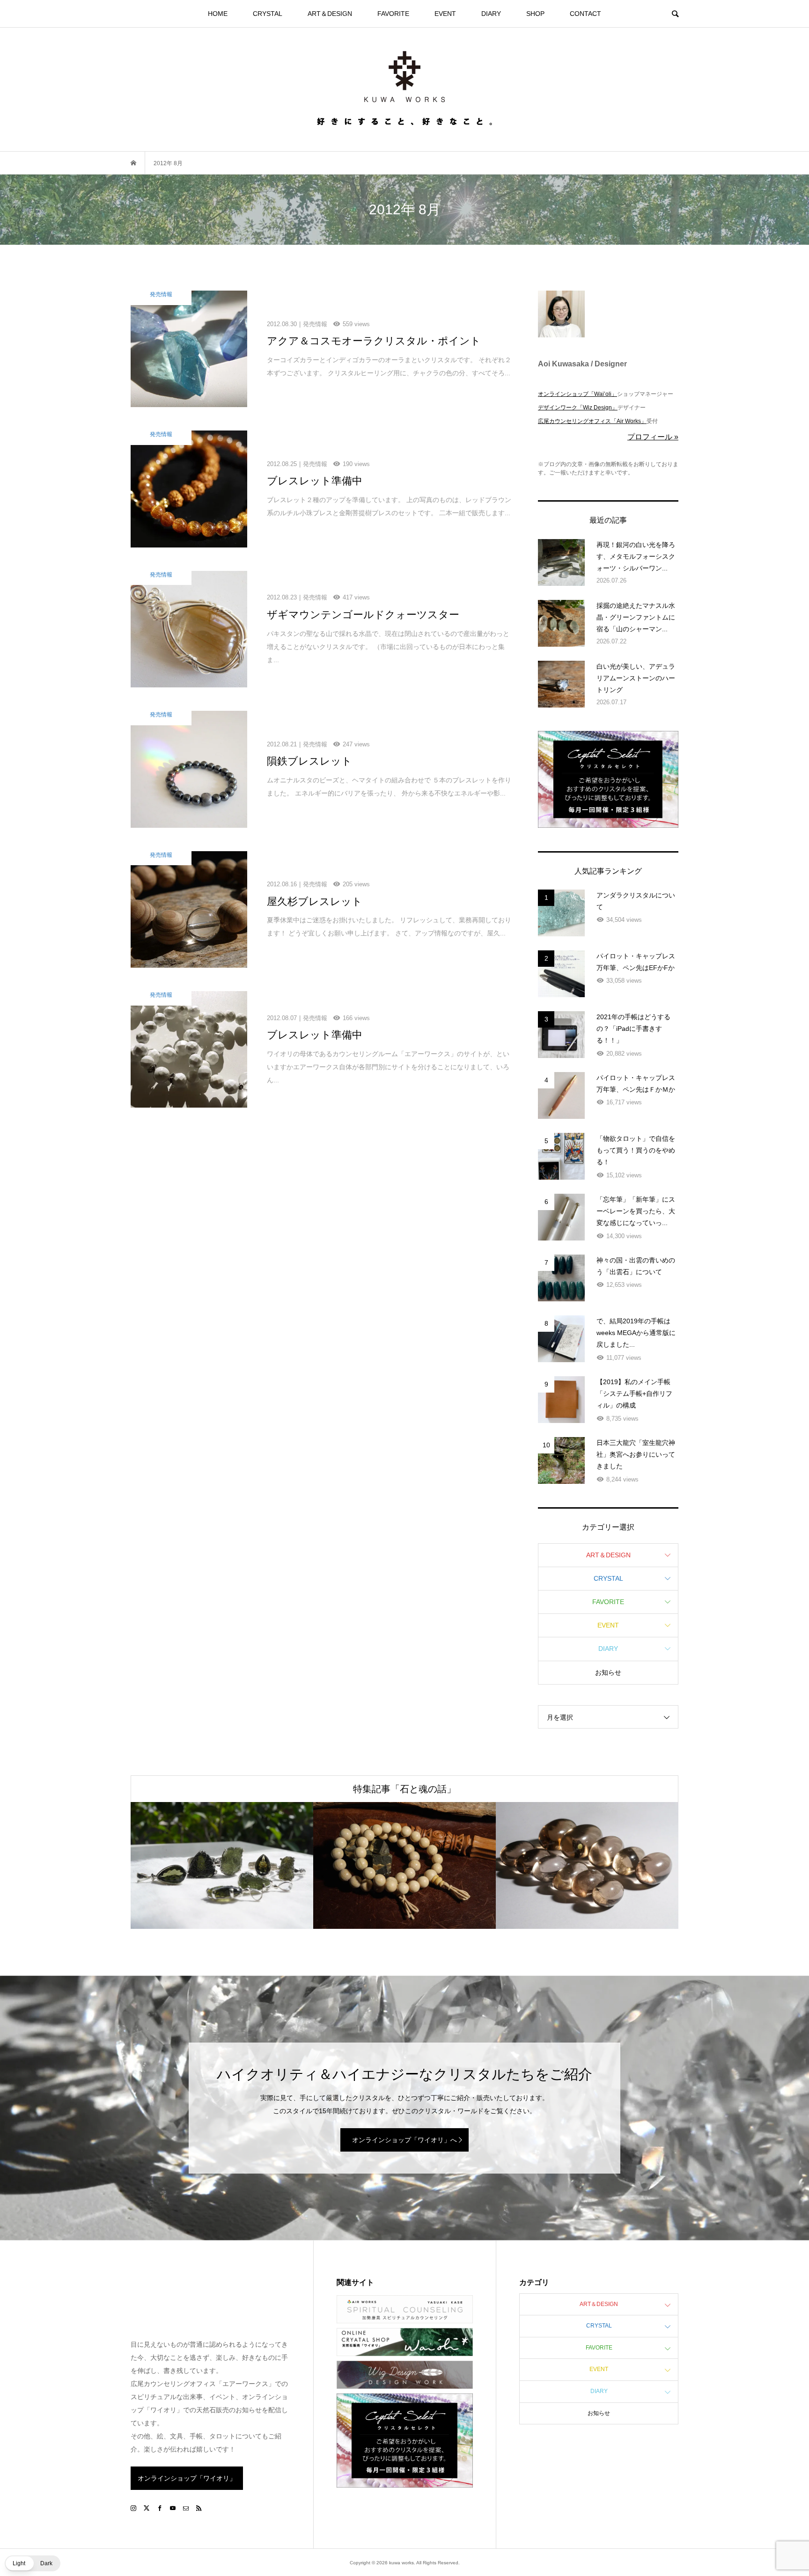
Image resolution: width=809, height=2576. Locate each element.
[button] (33, 2563)
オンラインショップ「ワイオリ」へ (404, 2140)
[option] (222, 1865)
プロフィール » (653, 437)
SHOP (535, 14)
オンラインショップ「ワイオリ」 (187, 2478)
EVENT (445, 14)
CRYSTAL (268, 14)
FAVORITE (393, 14)
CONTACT (585, 14)
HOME (218, 14)
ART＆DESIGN (330, 14)
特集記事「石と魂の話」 (404, 1789)
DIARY (491, 14)
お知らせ (608, 1672)
